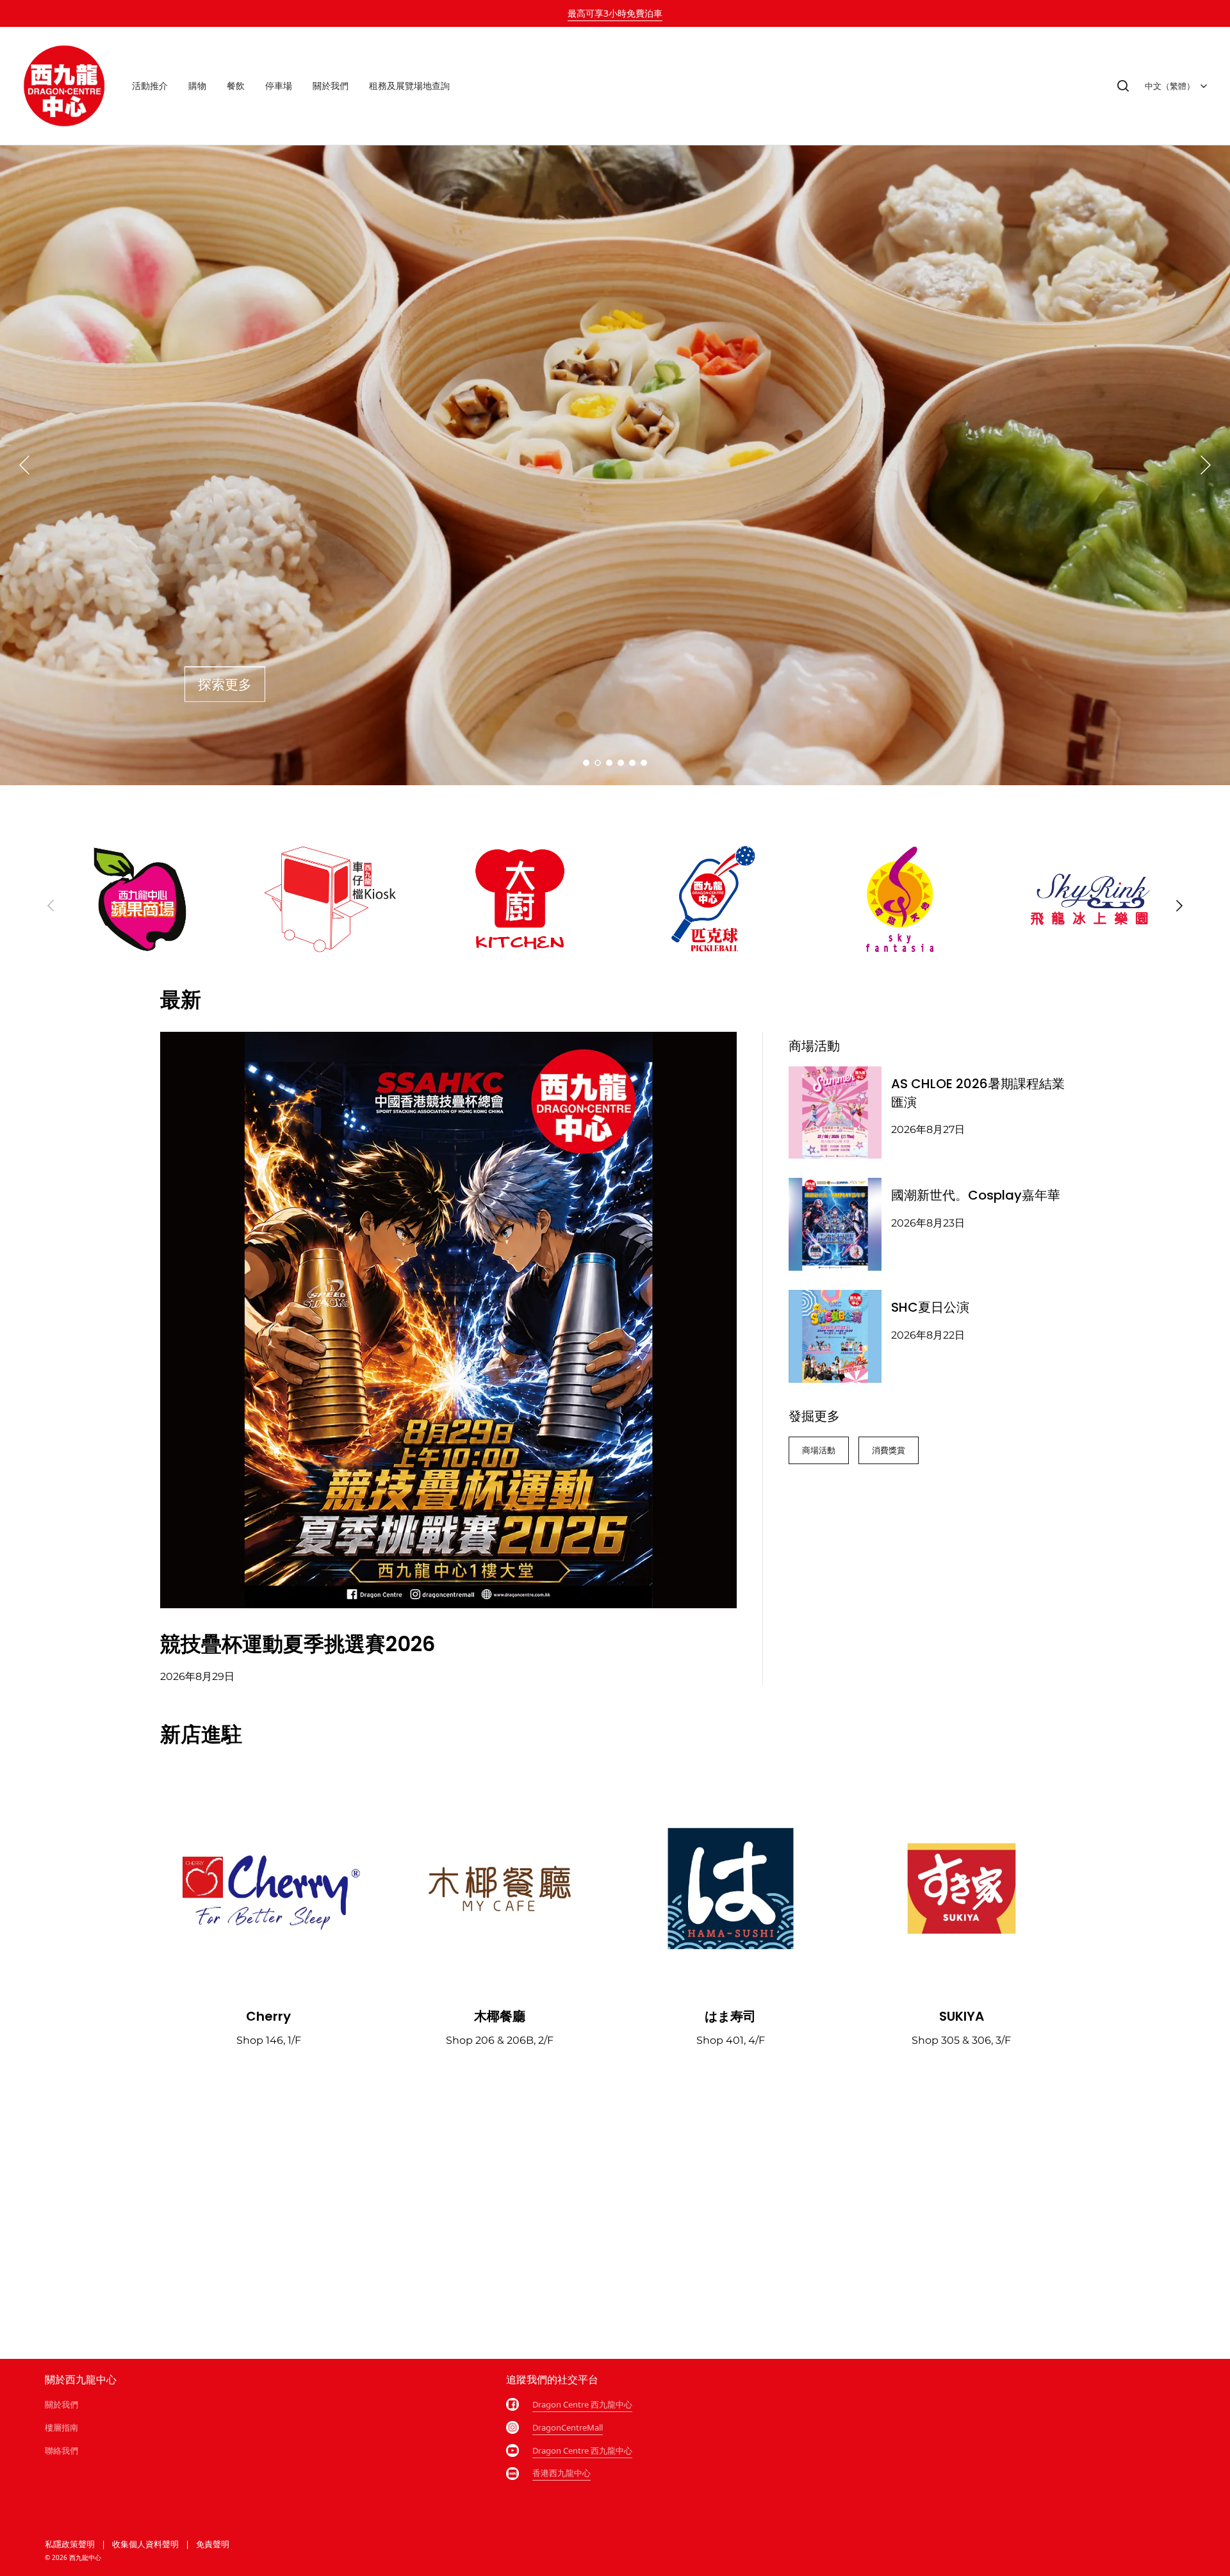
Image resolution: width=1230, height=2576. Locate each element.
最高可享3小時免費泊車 (615, 13)
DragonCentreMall (568, 2427)
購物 (197, 86)
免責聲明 (213, 2544)
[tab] (586, 763)
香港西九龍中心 (562, 2473)
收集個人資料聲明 (145, 2544)
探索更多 (225, 684)
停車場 (279, 86)
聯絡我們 (61, 2450)
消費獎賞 (889, 1450)
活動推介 (150, 86)
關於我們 (331, 86)
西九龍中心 (85, 2557)
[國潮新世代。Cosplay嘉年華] (835, 1224)
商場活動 (819, 1450)
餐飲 (236, 86)
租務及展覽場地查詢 (409, 86)
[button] (1123, 86)
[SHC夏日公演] (835, 1336)
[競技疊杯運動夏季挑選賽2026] (448, 1320)
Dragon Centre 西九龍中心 (582, 2404)
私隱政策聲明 (70, 2544)
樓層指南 (61, 2427)
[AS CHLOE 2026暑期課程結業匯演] (835, 1113)
